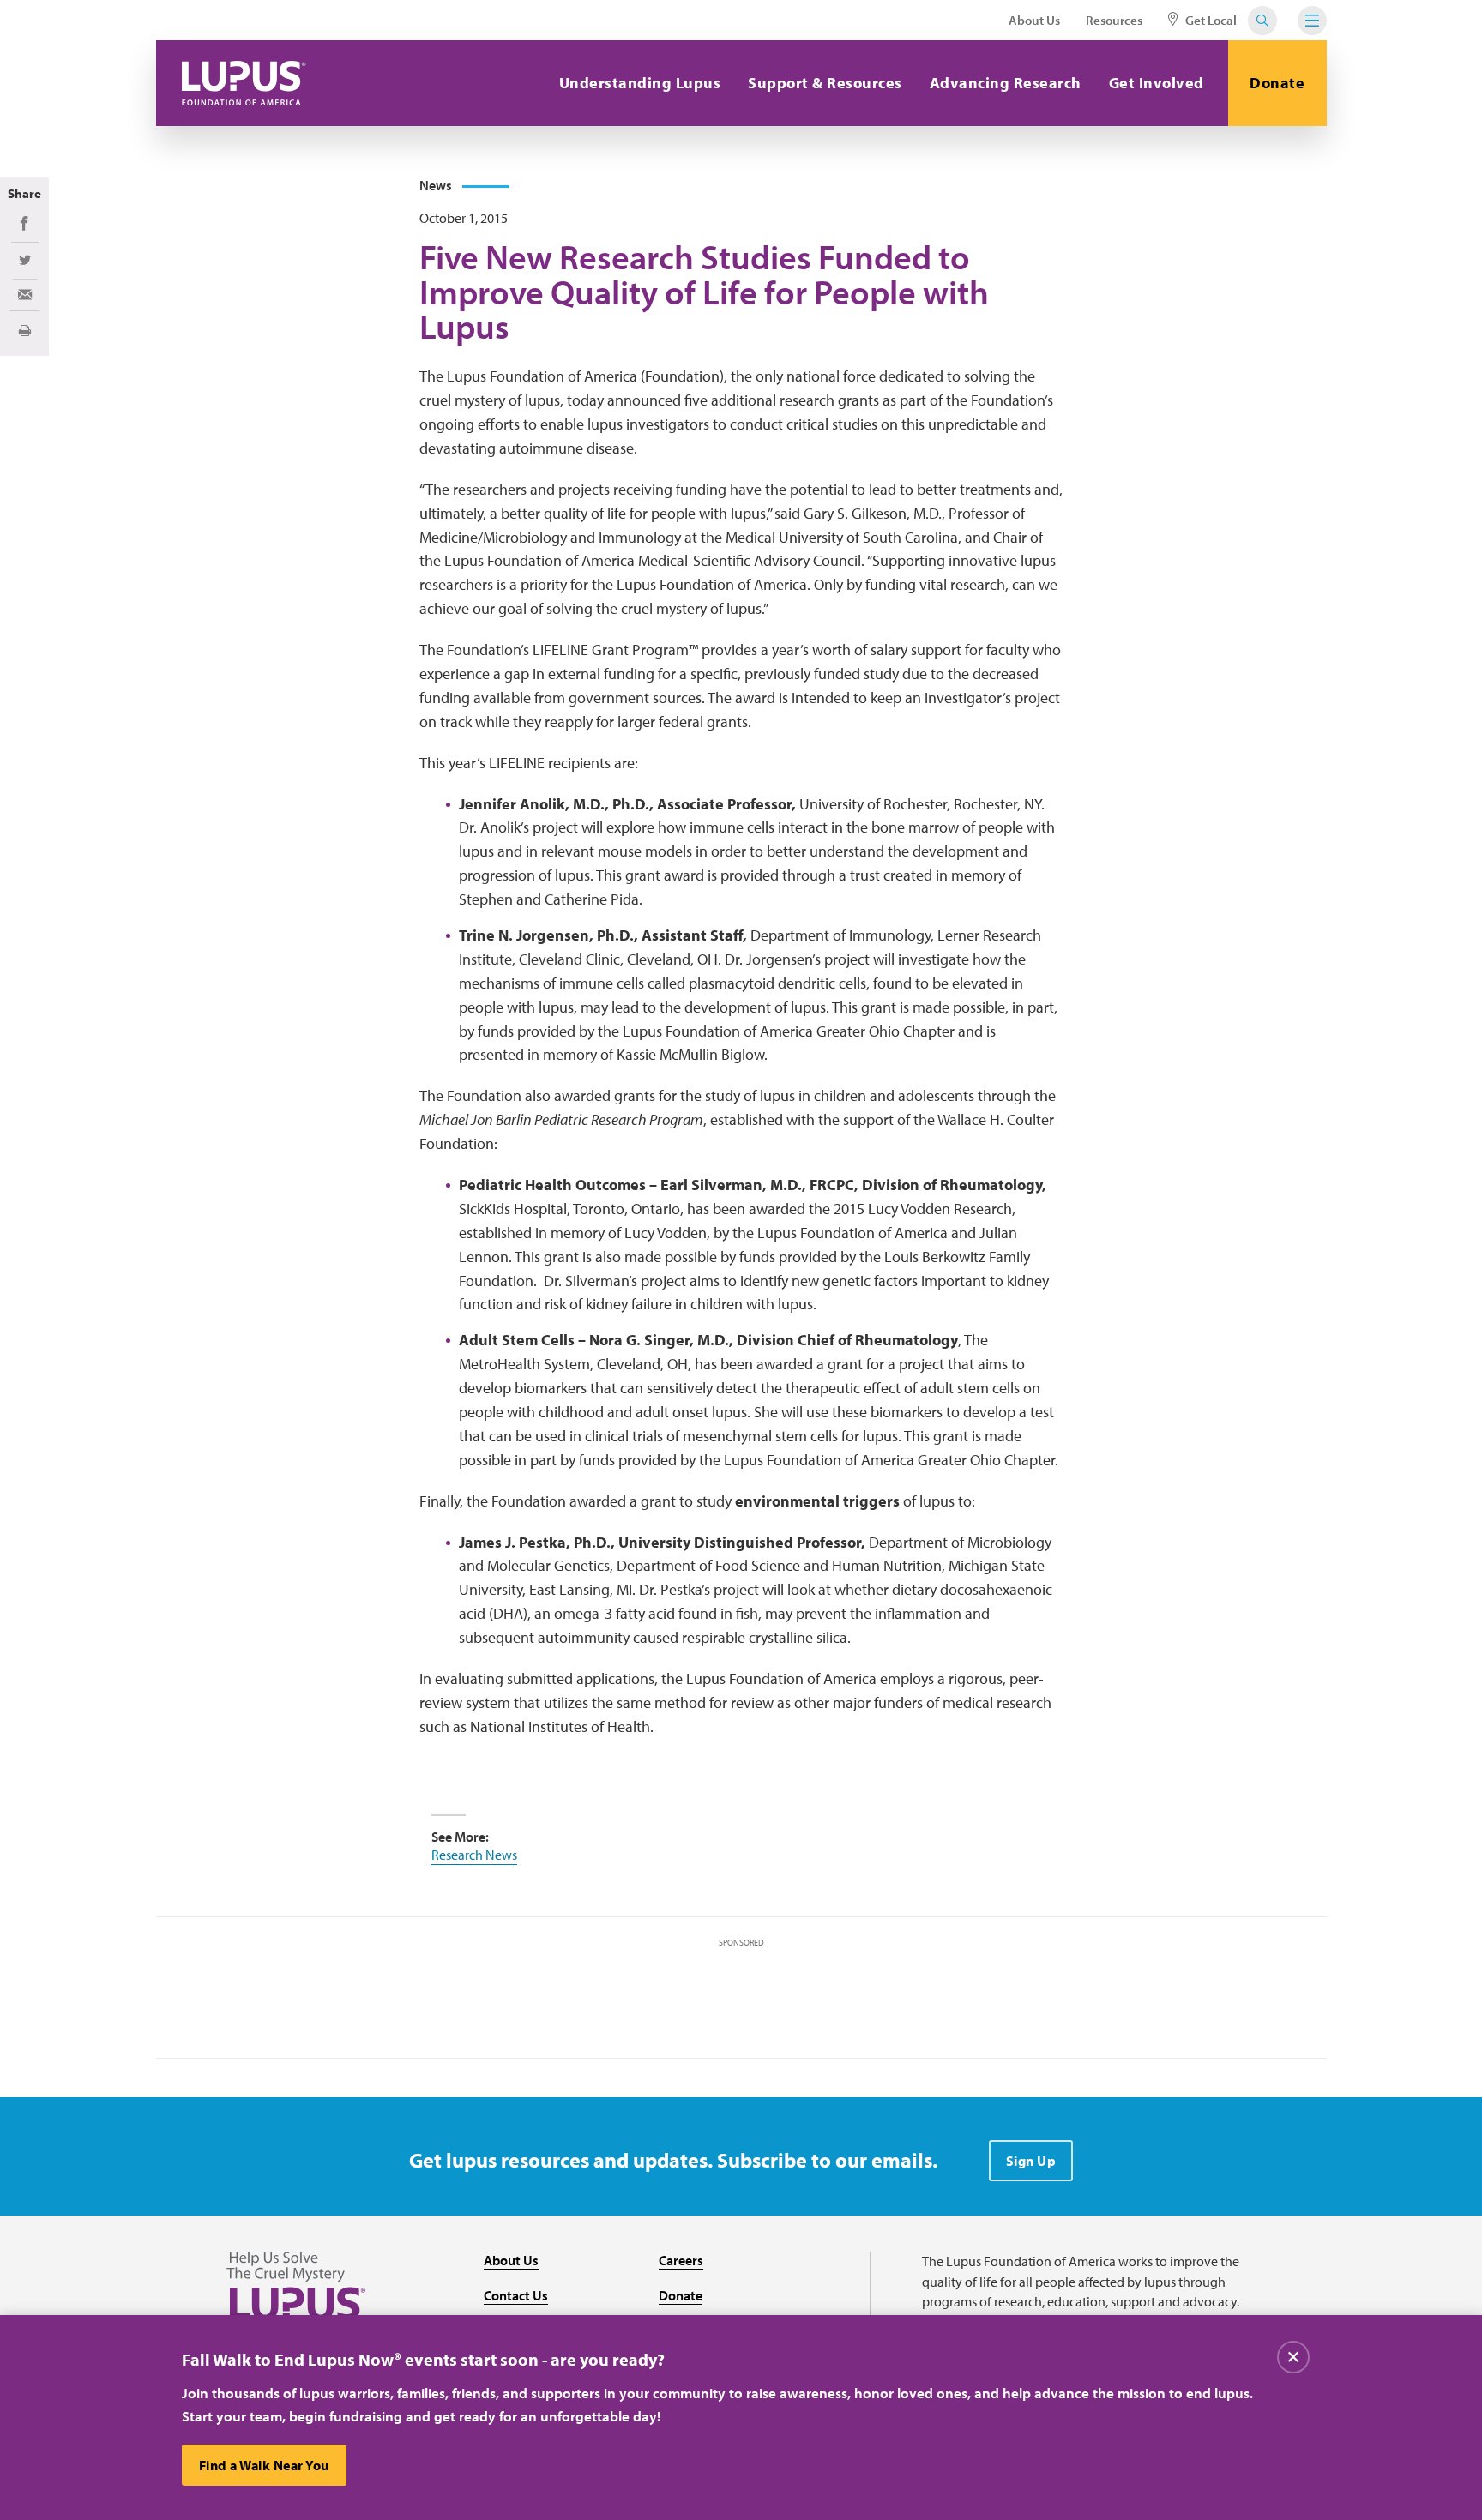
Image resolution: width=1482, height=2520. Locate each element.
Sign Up (1031, 2161)
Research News (474, 1855)
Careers (681, 2260)
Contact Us (516, 2295)
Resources (1114, 20)
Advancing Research (1006, 83)
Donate (1277, 83)
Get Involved (1157, 83)
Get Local (1210, 20)
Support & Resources (825, 83)
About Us (1034, 20)
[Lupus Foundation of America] (244, 83)
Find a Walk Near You (264, 2465)
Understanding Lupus (640, 83)
